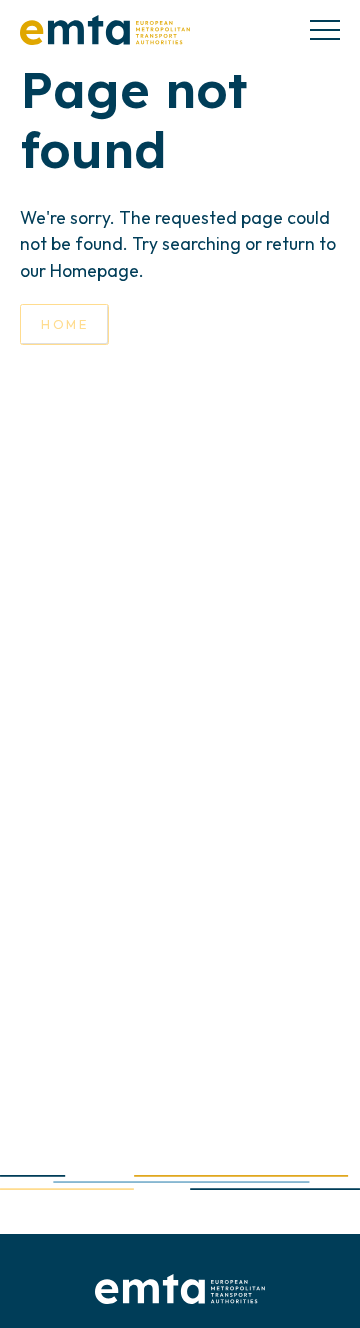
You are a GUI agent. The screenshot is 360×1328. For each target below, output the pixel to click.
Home (64, 324)
